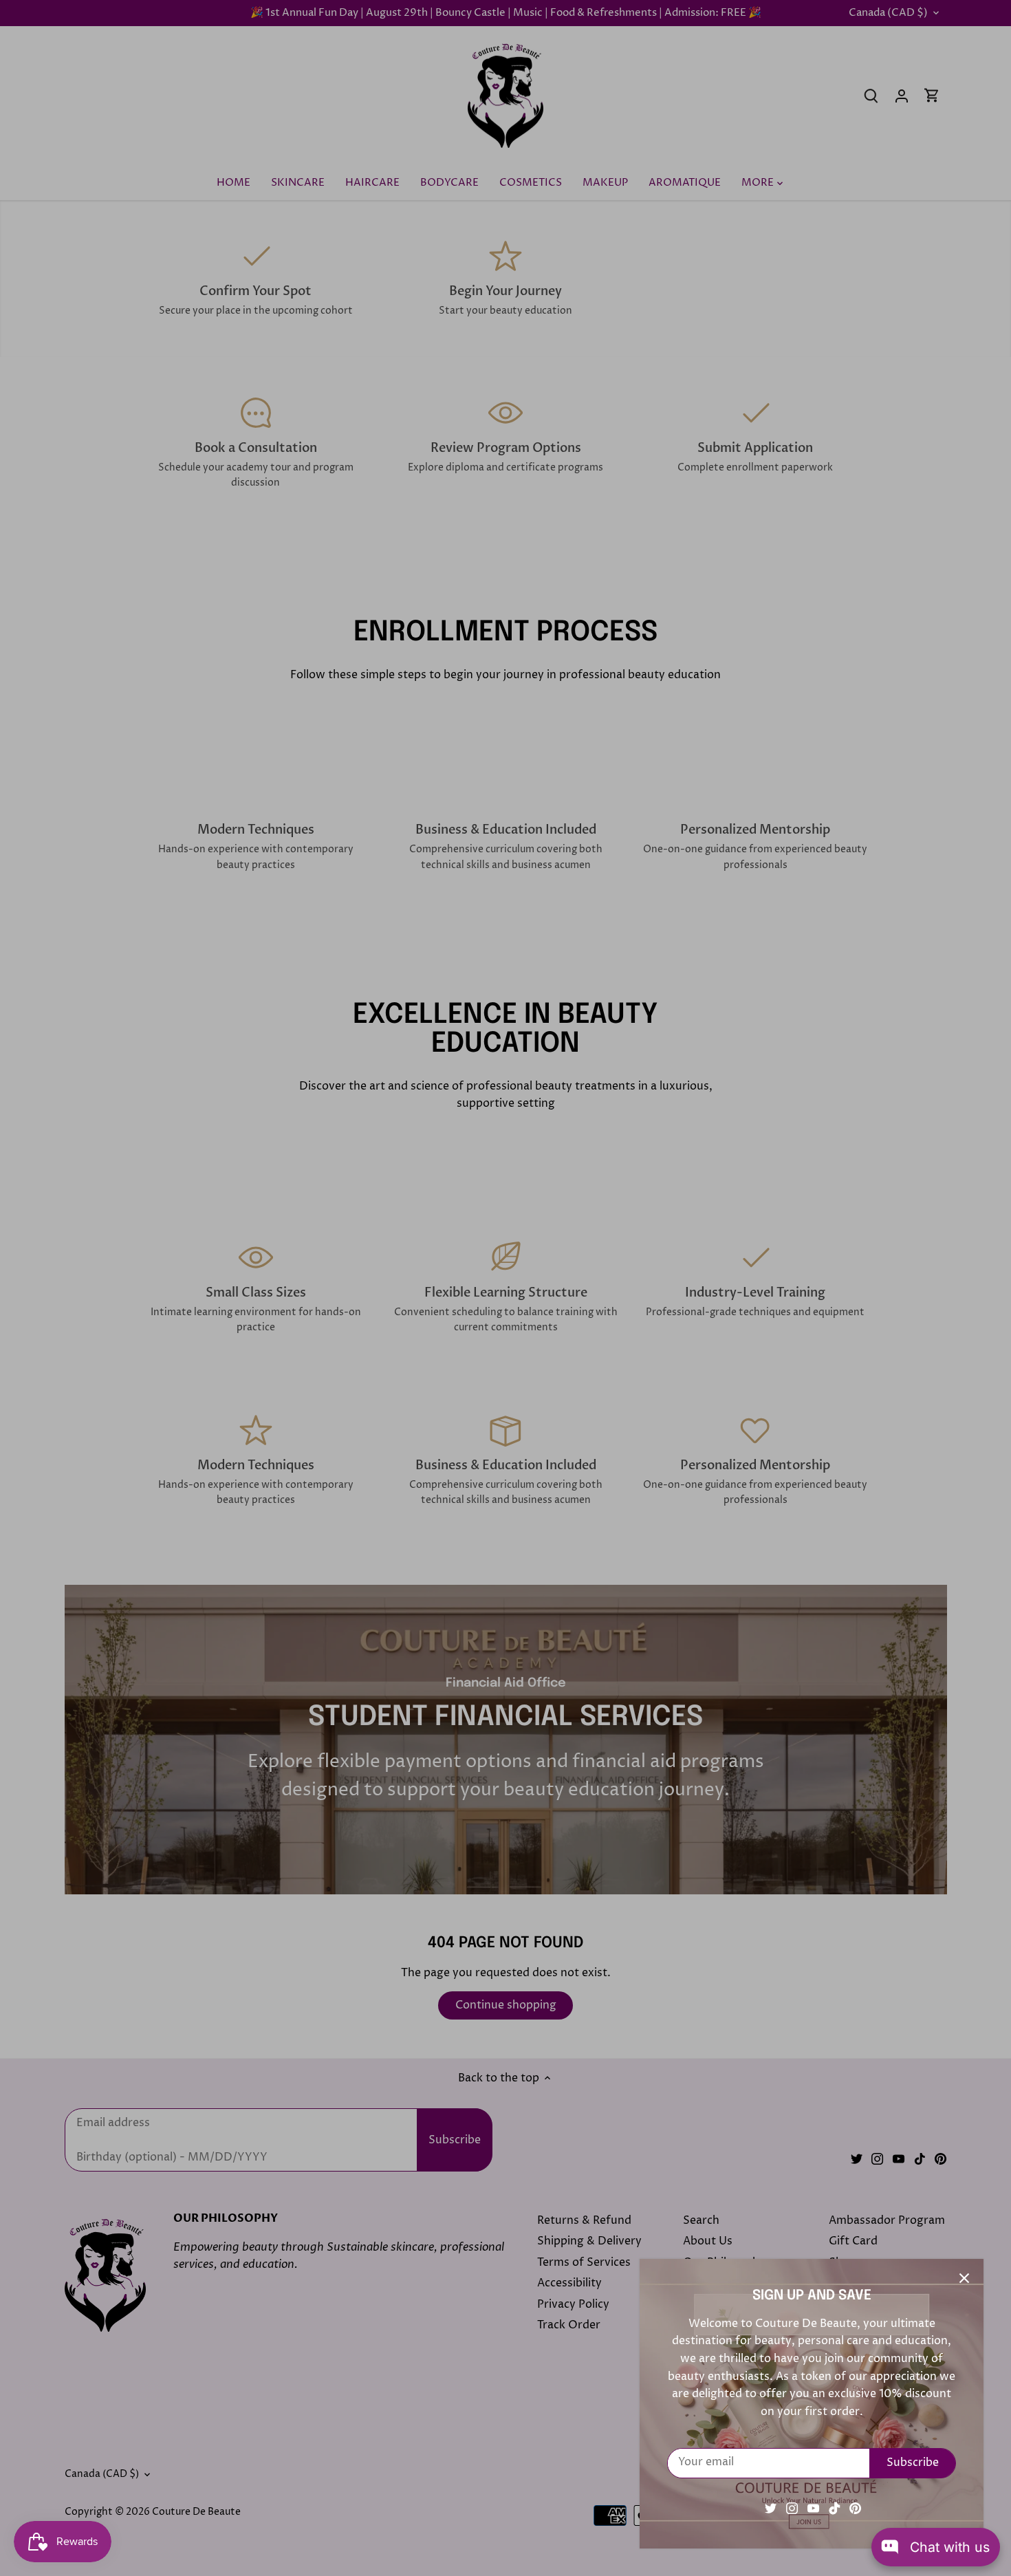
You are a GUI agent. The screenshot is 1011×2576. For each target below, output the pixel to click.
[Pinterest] (855, 2508)
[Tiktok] (835, 2508)
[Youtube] (813, 2508)
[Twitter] (771, 2508)
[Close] (964, 2278)
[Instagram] (792, 2508)
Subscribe (913, 2463)
